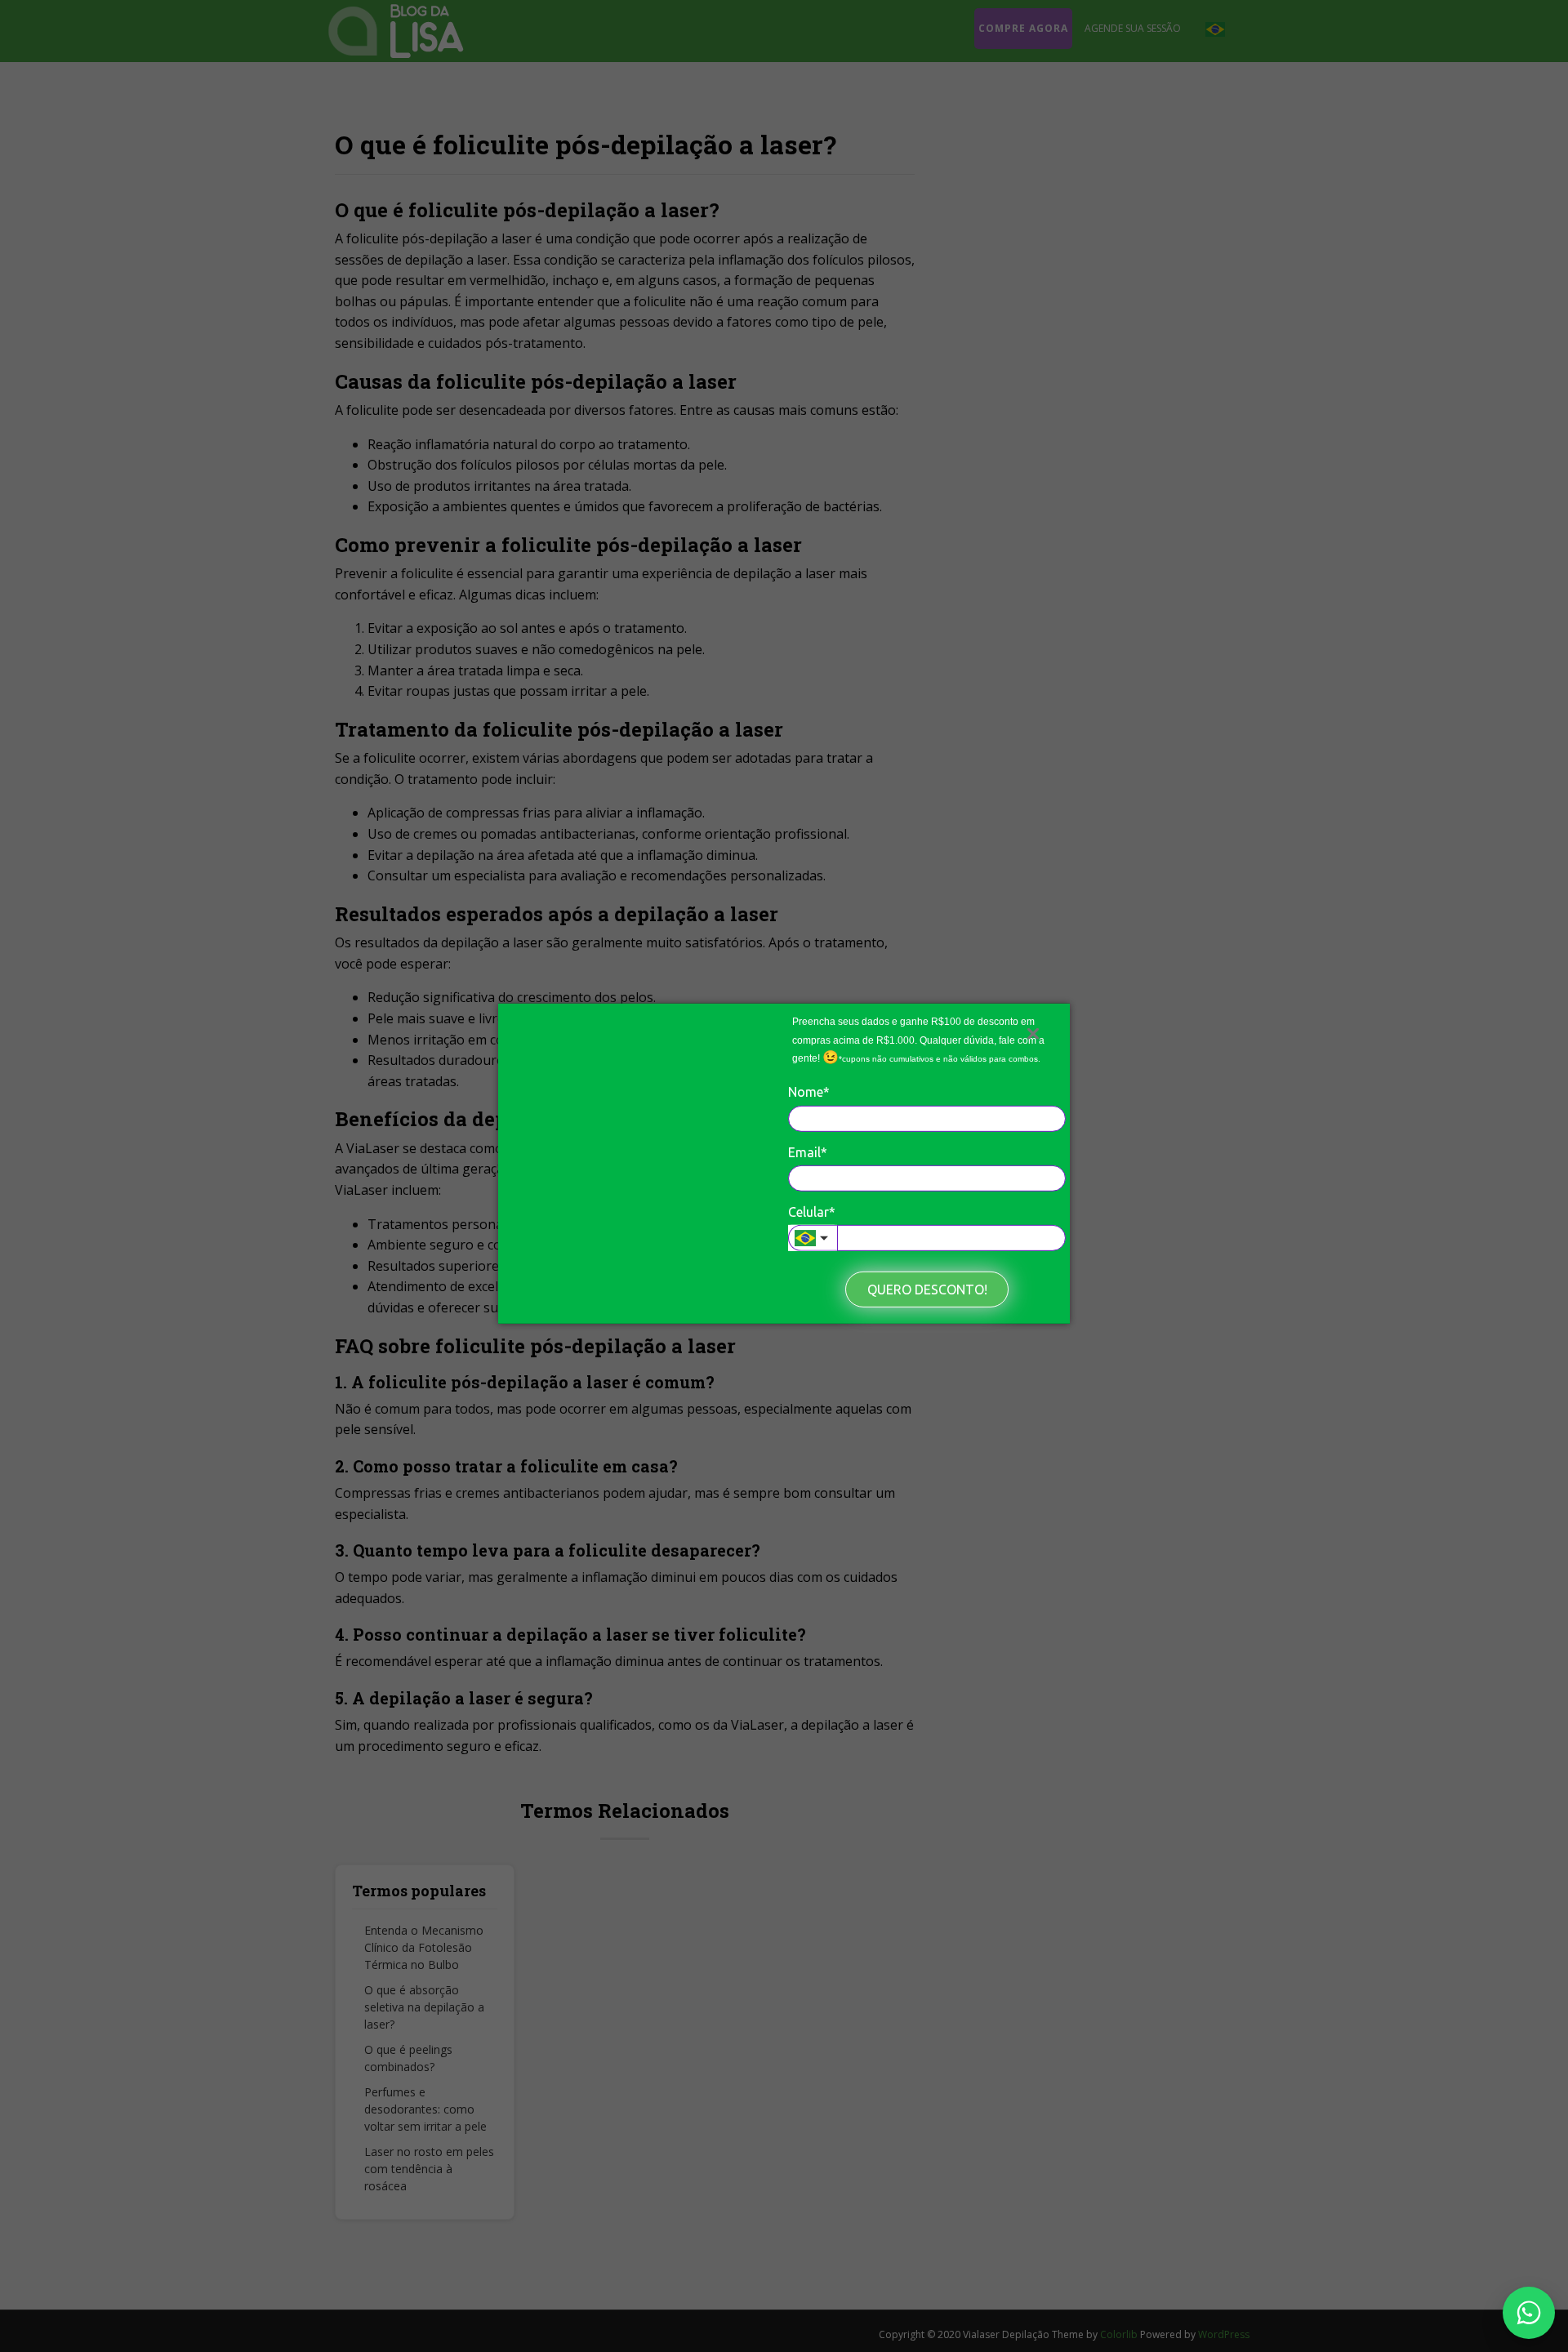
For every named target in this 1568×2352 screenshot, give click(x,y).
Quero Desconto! (927, 1290)
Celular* (812, 1212)
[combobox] (813, 1238)
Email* (808, 1151)
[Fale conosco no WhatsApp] (1529, 2313)
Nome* (809, 1092)
